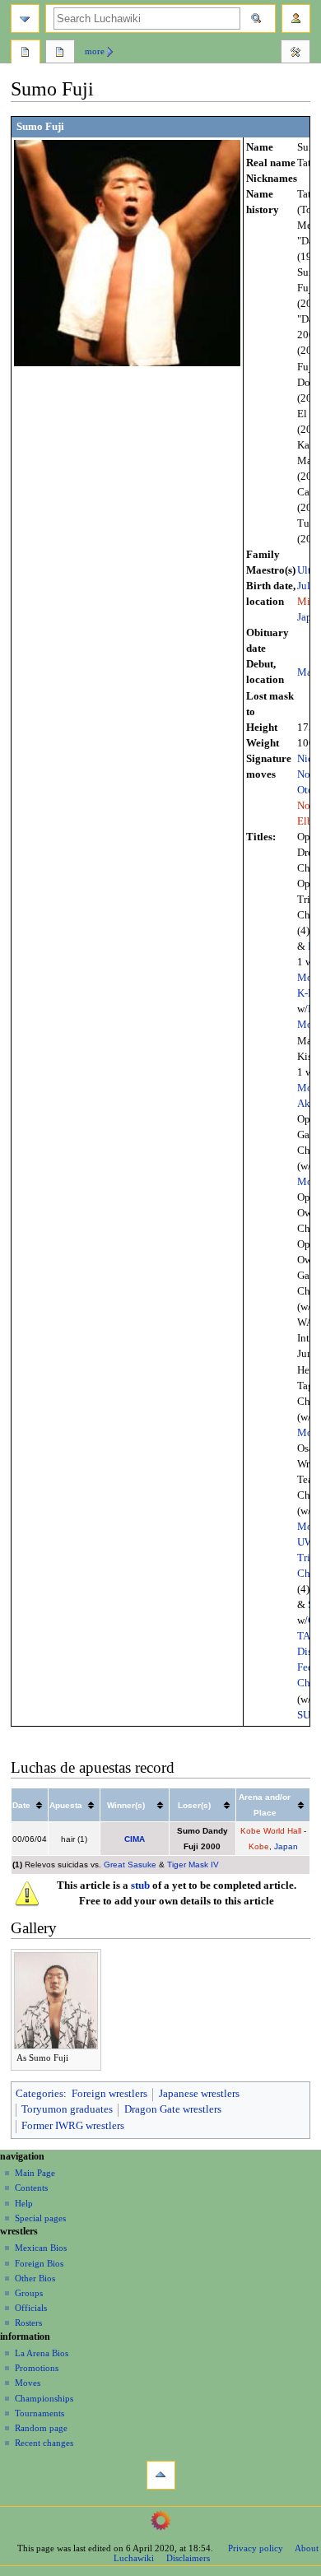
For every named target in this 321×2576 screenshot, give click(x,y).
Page (26, 53)
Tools (295, 53)
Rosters (28, 2323)
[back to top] (161, 2475)
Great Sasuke (130, 1865)
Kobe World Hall (271, 1831)
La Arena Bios (42, 2353)
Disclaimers (188, 2558)
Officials (31, 2308)
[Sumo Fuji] (127, 252)
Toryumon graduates (67, 2109)
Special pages (40, 2218)
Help (24, 2203)
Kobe (259, 1846)
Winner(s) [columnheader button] (126, 1805)
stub (140, 1886)
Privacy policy (256, 2548)
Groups (29, 2293)
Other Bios (35, 2278)
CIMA (135, 1839)
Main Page (35, 2173)
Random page (41, 2428)
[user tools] (296, 19)
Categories (40, 2094)
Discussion (60, 53)
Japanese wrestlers (199, 2094)
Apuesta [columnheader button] (66, 1805)
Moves (28, 2383)
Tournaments (40, 2413)
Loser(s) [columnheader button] (194, 1805)
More (95, 51)
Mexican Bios (41, 2248)
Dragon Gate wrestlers (173, 2109)
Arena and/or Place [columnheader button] (265, 1805)
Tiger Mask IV (193, 1865)
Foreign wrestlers (109, 2094)
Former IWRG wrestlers (73, 2126)
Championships (44, 2398)
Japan (286, 1846)
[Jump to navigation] (25, 19)
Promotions (37, 2368)
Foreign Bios (39, 2263)
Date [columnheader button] (21, 1805)
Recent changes (44, 2443)
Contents (31, 2188)
